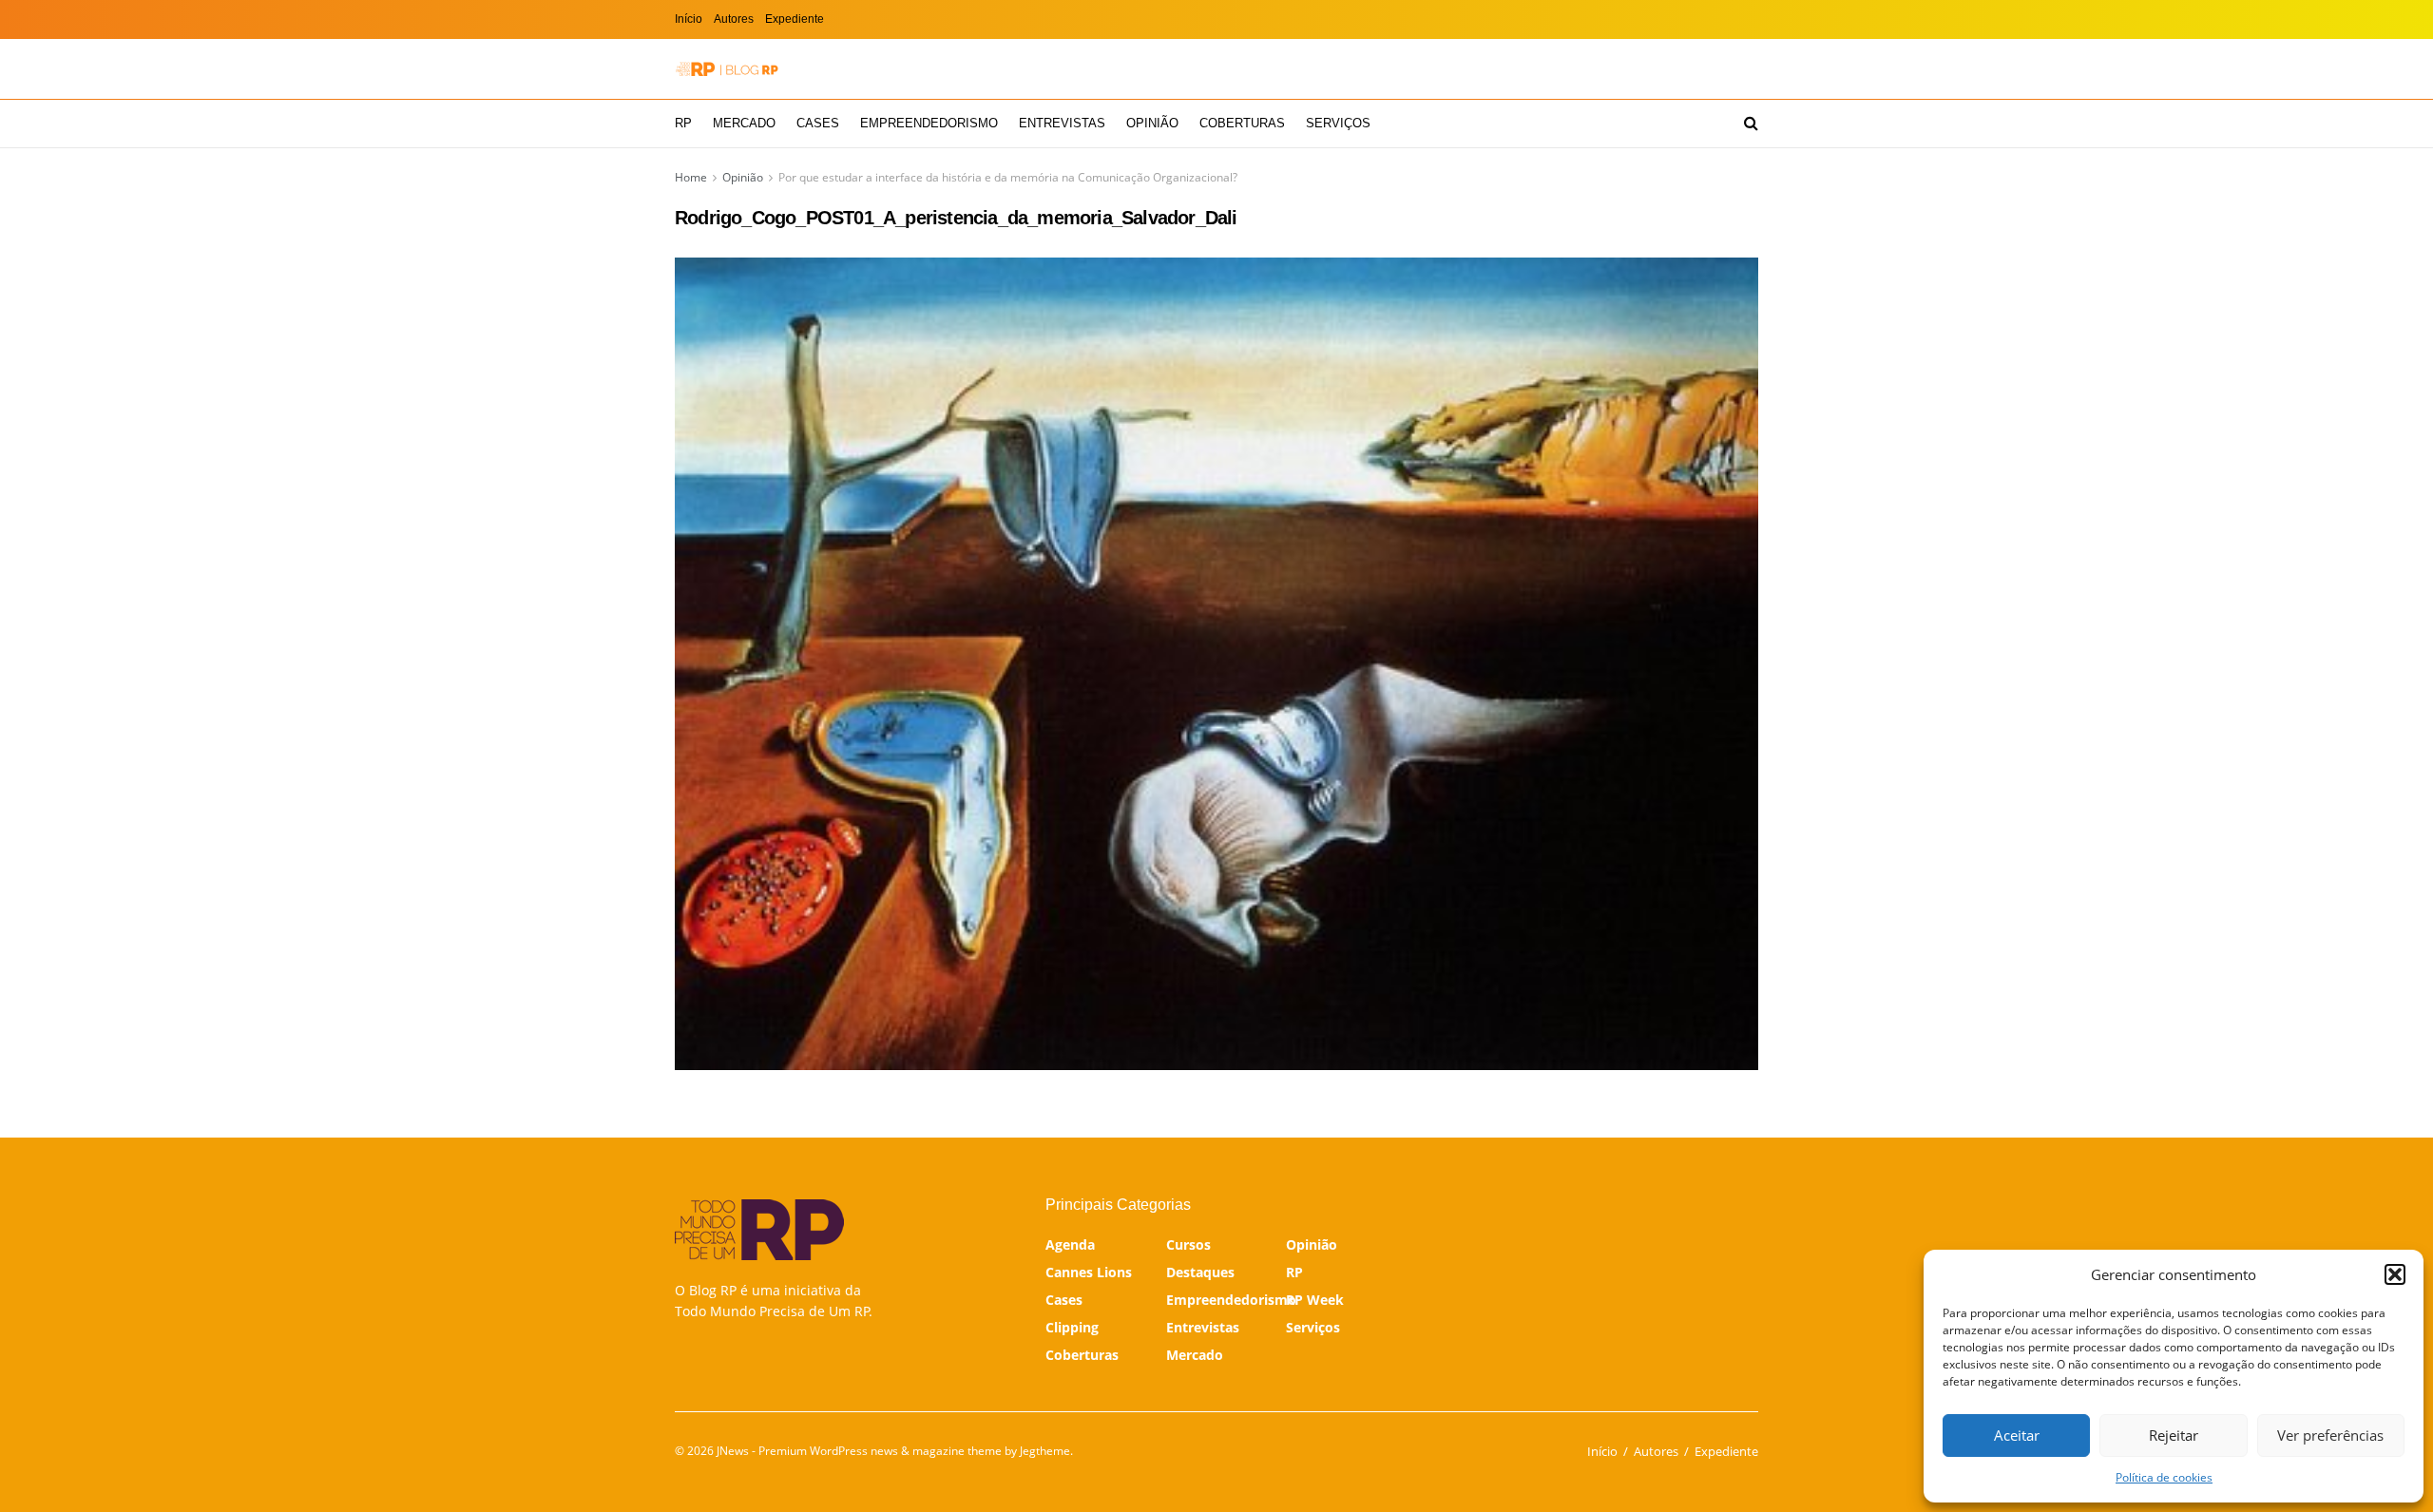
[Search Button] (1751, 124)
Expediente (795, 19)
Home (691, 177)
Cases (818, 123)
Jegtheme (1045, 1451)
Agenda (1070, 1244)
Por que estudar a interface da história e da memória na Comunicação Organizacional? (1008, 177)
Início (689, 19)
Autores (734, 19)
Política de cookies (2164, 1477)
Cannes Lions (1089, 1272)
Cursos (1188, 1244)
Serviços (1338, 123)
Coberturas (1242, 123)
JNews (733, 1451)
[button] (2395, 1274)
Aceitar (2017, 1435)
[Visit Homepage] (727, 69)
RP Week (1315, 1300)
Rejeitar (2174, 1435)
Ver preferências (2330, 1435)
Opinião (1152, 123)
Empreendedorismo (929, 123)
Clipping (1072, 1327)
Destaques (1200, 1272)
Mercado (744, 123)
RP (683, 123)
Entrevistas (1062, 123)
